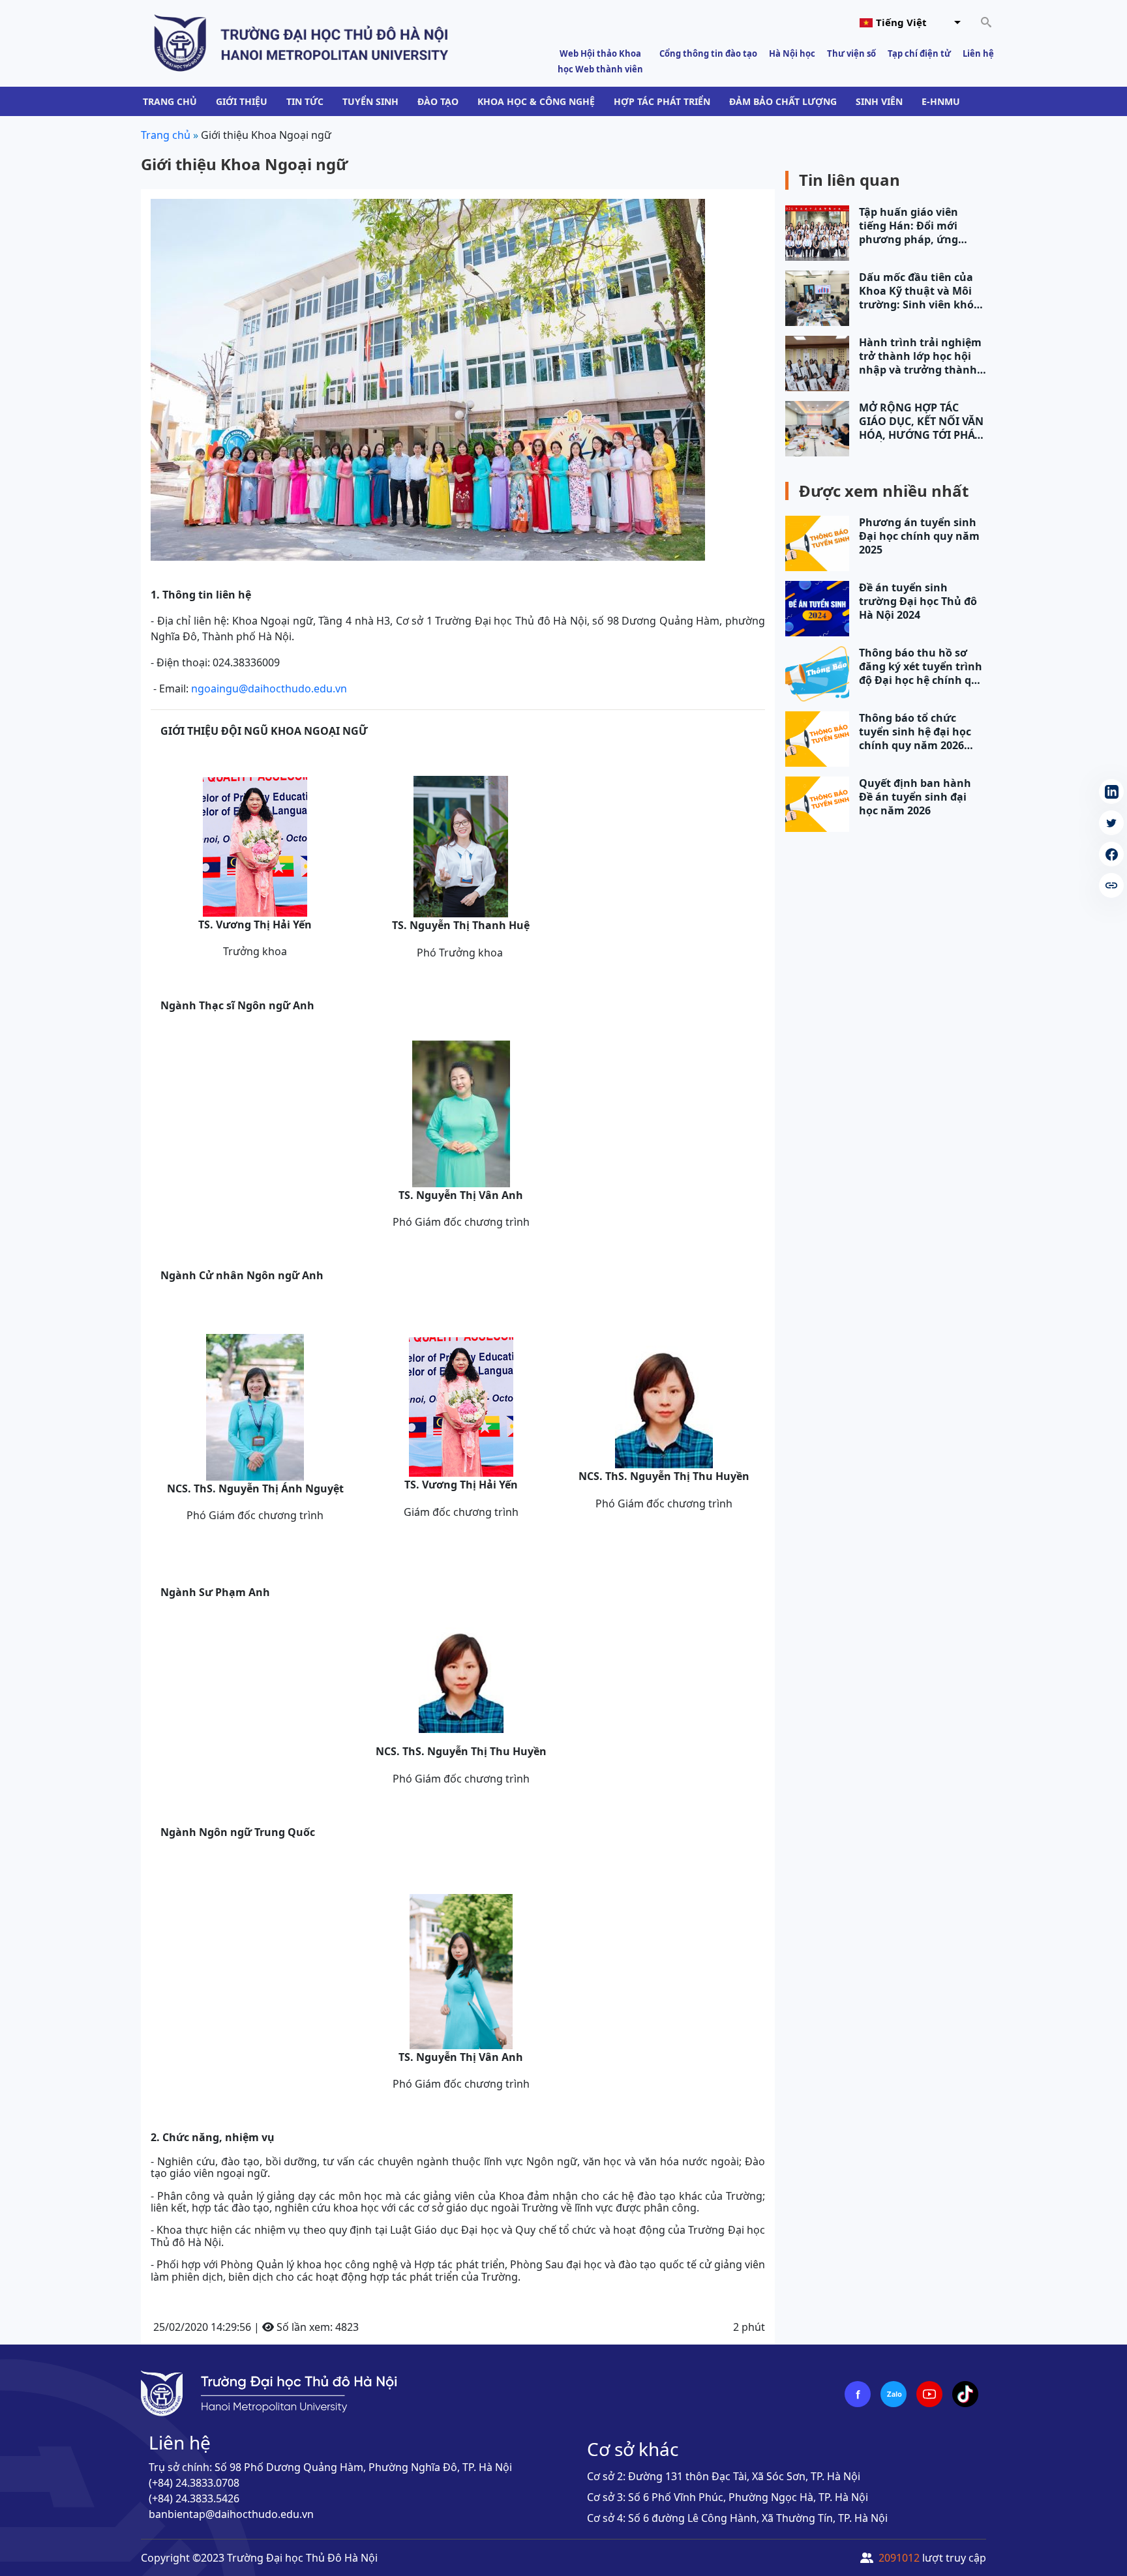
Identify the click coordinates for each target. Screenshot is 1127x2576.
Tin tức (305, 101)
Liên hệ (978, 53)
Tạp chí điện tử (919, 53)
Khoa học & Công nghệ (536, 101)
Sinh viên (879, 101)
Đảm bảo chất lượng (783, 101)
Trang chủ (170, 101)
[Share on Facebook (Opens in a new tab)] (1111, 854)
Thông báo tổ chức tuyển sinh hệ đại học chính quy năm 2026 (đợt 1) (915, 732)
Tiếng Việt (901, 22)
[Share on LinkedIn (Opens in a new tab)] (1111, 792)
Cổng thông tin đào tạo (708, 53)
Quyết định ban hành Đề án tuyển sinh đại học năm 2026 (915, 797)
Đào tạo (438, 101)
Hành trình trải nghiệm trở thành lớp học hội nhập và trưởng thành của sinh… (920, 356)
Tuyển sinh (370, 101)
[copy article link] (1111, 885)
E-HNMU (941, 101)
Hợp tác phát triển (662, 101)
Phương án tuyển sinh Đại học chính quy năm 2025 (919, 536)
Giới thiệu (242, 101)
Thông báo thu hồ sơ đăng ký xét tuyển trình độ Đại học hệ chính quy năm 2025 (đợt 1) (922, 667)
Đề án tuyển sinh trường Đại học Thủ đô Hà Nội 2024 (918, 601)
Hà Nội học (792, 53)
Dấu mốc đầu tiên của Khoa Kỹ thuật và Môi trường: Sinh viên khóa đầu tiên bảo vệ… (920, 291)
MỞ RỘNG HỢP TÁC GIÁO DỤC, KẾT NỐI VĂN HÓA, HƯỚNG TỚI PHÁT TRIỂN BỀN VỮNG (921, 422)
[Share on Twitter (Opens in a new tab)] (1111, 823)
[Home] (301, 42)
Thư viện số (851, 53)
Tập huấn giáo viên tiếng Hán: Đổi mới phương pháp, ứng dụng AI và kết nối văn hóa (918, 226)
